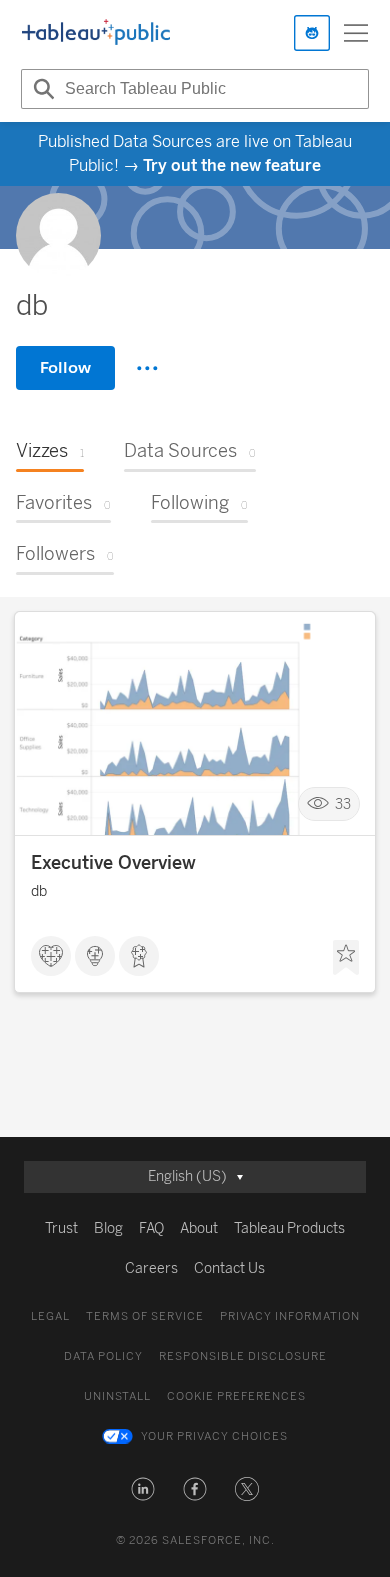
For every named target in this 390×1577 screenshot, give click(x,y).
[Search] (41, 89)
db (39, 891)
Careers (151, 1268)
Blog (108, 1228)
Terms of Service (145, 1316)
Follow (65, 367)
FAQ (151, 1228)
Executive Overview (113, 863)
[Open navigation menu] (356, 33)
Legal (50, 1316)
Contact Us (229, 1268)
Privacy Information (290, 1316)
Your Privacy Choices (214, 1436)
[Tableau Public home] (96, 33)
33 (343, 804)
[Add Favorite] (346, 958)
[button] (143, 1489)
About (199, 1228)
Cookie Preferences (236, 1396)
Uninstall (117, 1396)
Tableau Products (289, 1228)
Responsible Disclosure (243, 1356)
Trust (61, 1228)
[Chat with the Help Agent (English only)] (312, 33)
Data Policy (103, 1356)
